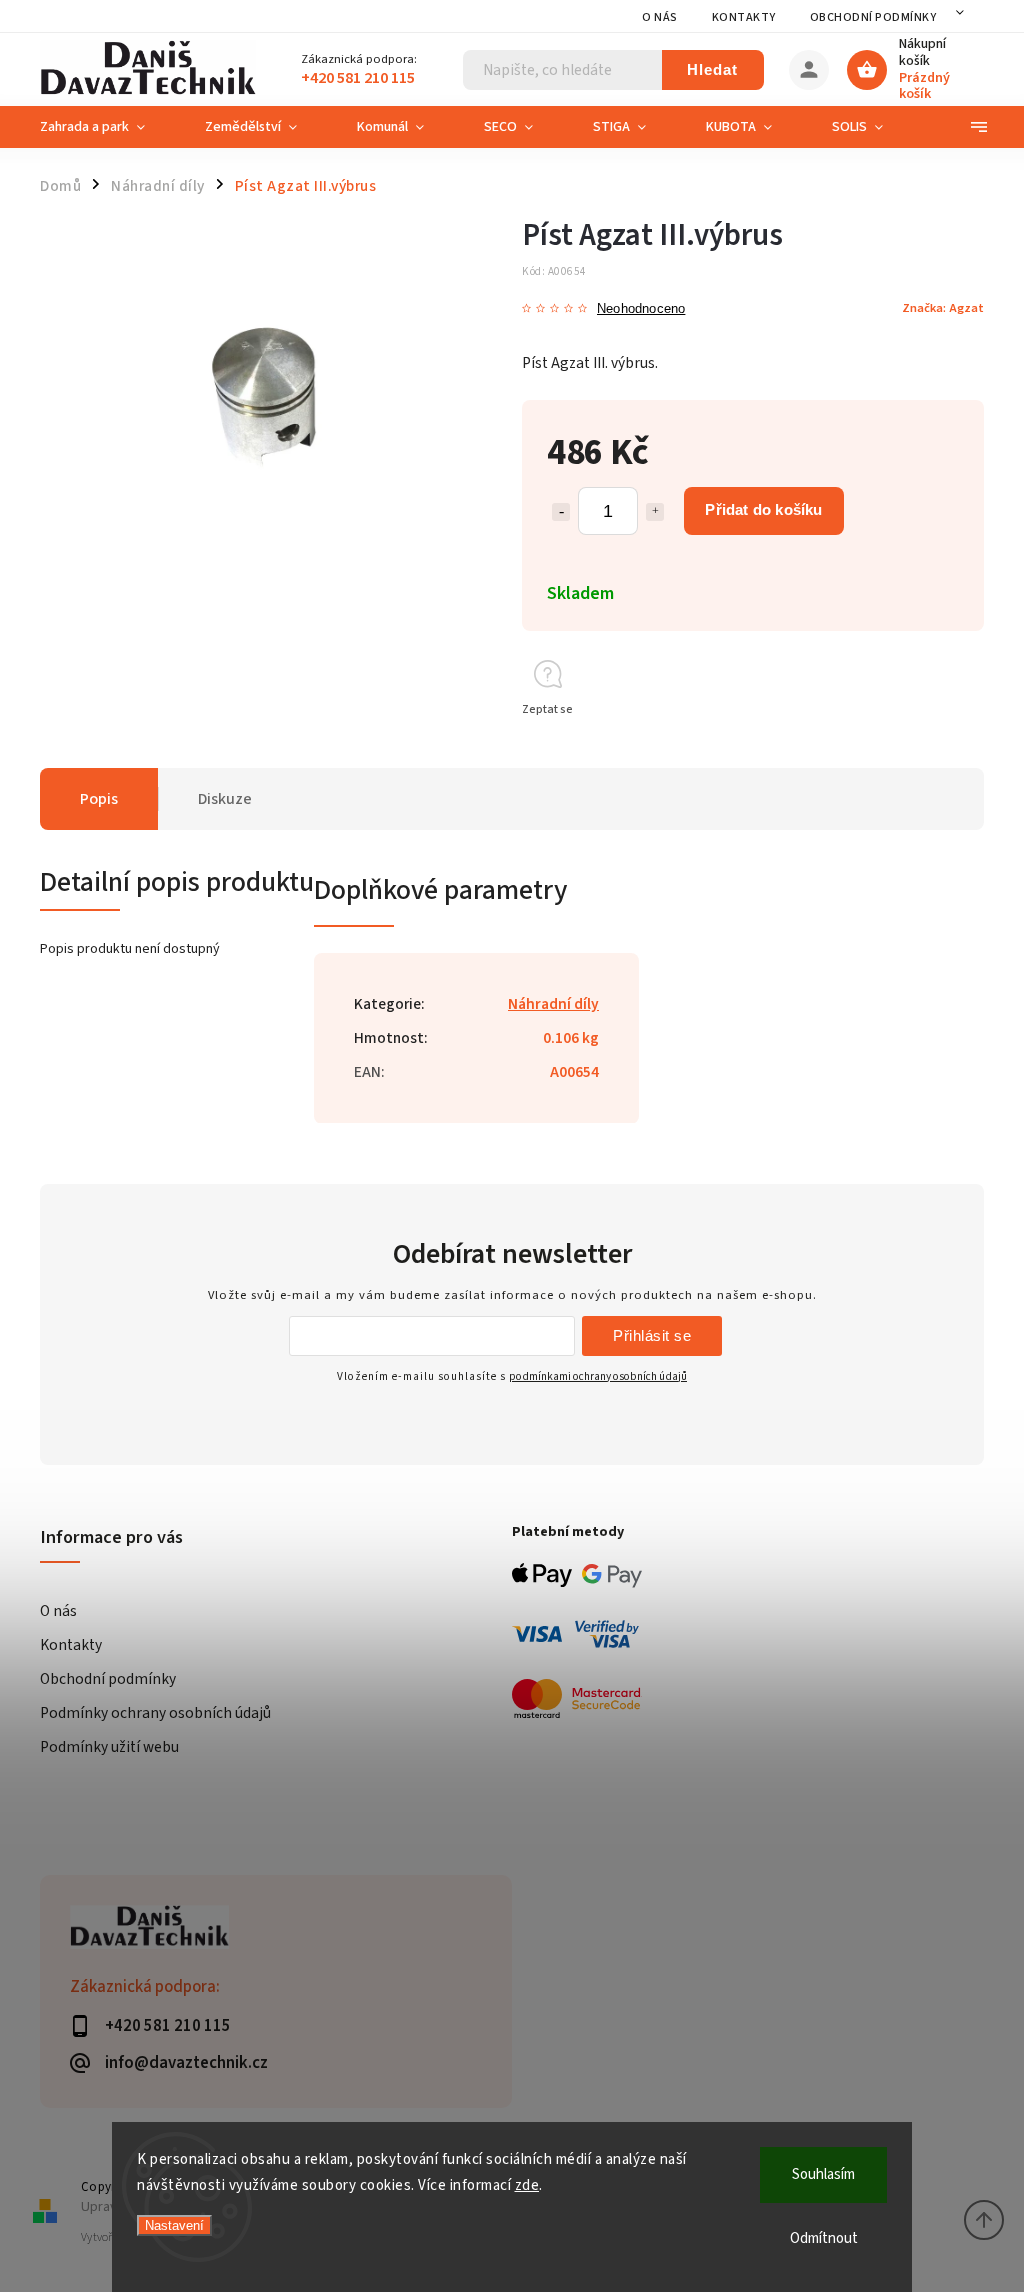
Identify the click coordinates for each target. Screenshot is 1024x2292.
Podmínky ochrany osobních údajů (155, 1713)
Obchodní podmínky (873, 17)
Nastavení (174, 2225)
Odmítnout (824, 2238)
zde (527, 2185)
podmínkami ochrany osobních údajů (598, 1376)
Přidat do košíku (763, 509)
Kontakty (744, 17)
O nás (660, 17)
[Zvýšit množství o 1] (655, 512)
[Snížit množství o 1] (561, 512)
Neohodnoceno (641, 309)
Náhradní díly (553, 1004)
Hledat (712, 69)
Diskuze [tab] (225, 799)
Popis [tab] (99, 799)
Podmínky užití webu (109, 1747)
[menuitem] (107, 127)
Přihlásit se (652, 1335)
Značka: (943, 308)
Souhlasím (823, 2174)
